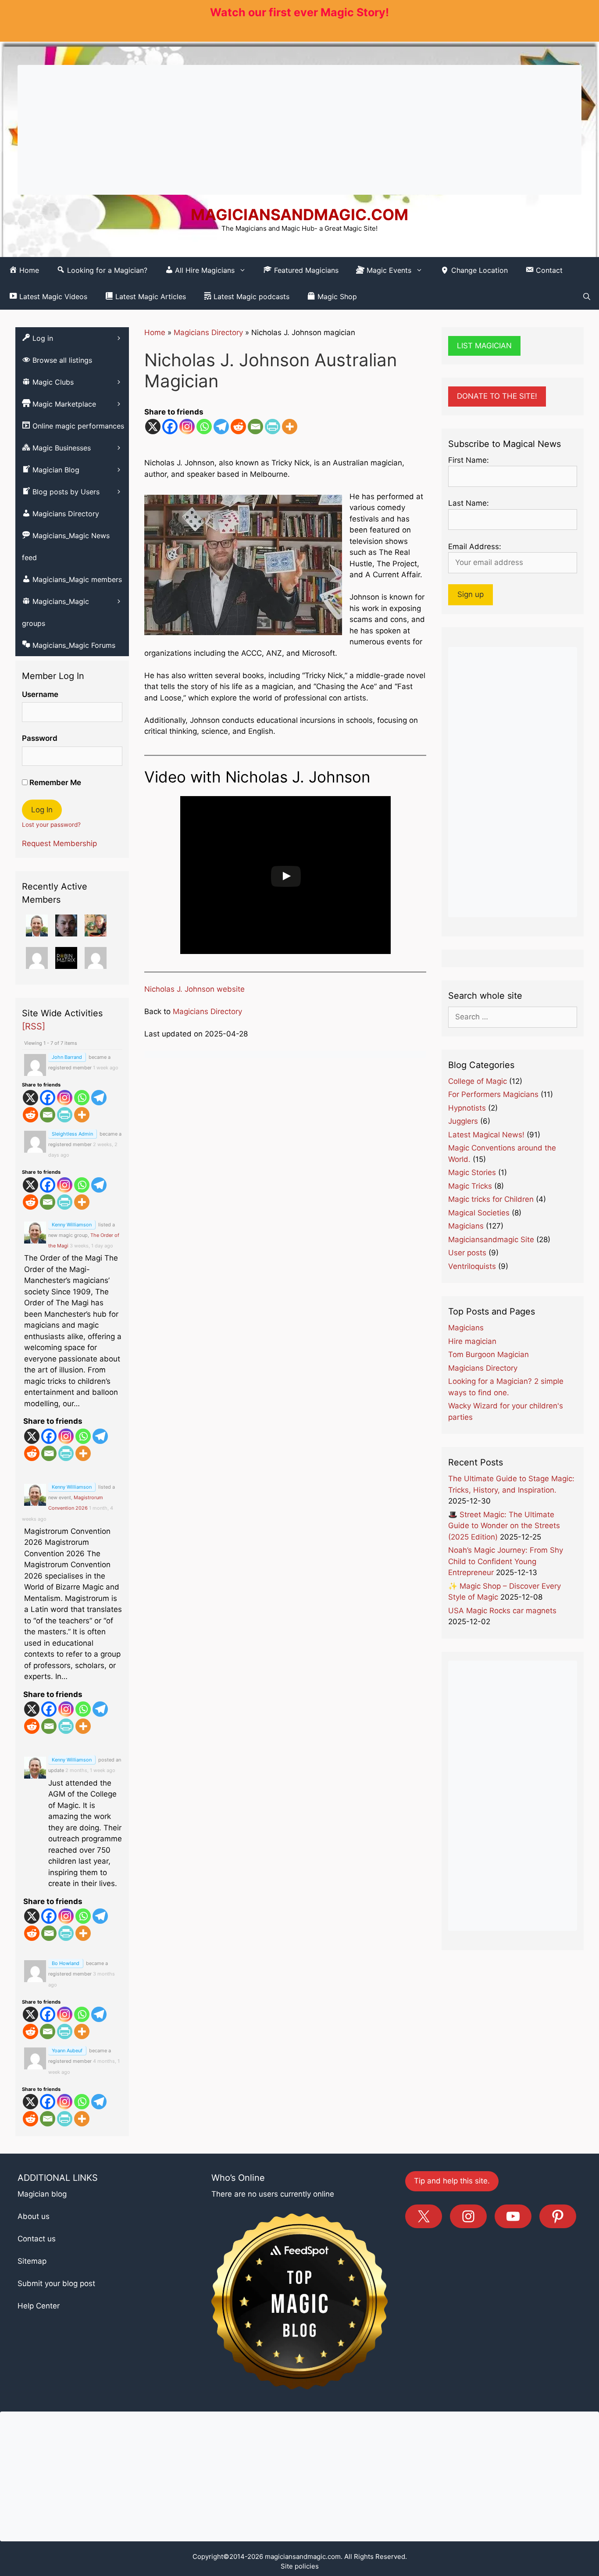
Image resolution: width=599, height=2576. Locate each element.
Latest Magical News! (486, 1135)
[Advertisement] (299, 130)
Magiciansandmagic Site (491, 1240)
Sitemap (32, 2261)
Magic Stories (472, 1172)
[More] (290, 427)
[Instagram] (187, 427)
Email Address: (475, 547)
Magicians (466, 1226)
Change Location (478, 270)
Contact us (37, 2239)
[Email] (255, 427)
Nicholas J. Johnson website (194, 989)
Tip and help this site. (452, 2181)
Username (40, 694)
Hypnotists (467, 1108)
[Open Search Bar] (587, 297)
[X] (153, 427)
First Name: (469, 460)
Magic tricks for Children (491, 1199)
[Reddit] (238, 427)
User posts (467, 1253)
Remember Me (54, 782)
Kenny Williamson (72, 1225)
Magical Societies (479, 1213)
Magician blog (42, 2194)
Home (155, 332)
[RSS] (34, 1026)
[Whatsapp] (204, 427)
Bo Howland (66, 1963)
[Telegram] (221, 427)
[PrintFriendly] (273, 427)
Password (40, 738)
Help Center (39, 2306)
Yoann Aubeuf (67, 2051)
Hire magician (472, 1341)
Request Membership (59, 843)
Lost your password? (51, 825)
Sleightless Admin (72, 1134)
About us (34, 2216)
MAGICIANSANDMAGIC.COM (299, 214)
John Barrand (67, 1057)
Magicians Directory (208, 332)
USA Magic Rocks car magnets (502, 1611)
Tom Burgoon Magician (488, 1354)
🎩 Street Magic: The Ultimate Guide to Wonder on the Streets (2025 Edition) (504, 1526)
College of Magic (478, 1081)
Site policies (300, 2566)
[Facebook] (170, 427)
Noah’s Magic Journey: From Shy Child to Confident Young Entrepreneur (506, 1561)
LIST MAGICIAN (484, 346)
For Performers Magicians (493, 1094)
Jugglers (463, 1121)
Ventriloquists (472, 1266)
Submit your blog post (56, 2283)
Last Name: (469, 503)
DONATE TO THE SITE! (497, 396)
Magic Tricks (470, 1186)
